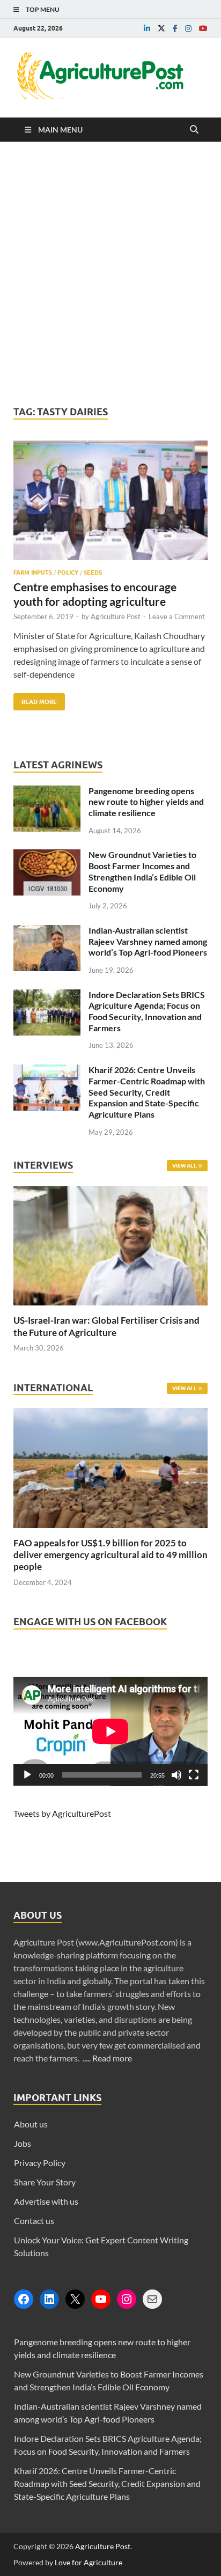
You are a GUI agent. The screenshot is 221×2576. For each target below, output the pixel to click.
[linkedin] (147, 28)
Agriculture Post (116, 617)
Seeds (93, 573)
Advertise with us (46, 2201)
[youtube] (203, 28)
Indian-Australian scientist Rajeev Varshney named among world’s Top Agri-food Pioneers (148, 941)
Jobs (23, 2143)
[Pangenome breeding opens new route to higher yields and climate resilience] (47, 792)
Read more (112, 2058)
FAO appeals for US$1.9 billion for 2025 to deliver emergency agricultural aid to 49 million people (110, 1555)
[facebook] (175, 28)
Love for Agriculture (89, 2562)
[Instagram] (127, 2299)
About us (31, 2124)
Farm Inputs (33, 573)
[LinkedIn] (49, 2299)
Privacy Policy (40, 2163)
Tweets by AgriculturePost (62, 1813)
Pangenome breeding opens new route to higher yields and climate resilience (146, 802)
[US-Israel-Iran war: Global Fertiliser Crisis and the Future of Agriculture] (110, 1308)
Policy (68, 573)
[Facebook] (24, 2299)
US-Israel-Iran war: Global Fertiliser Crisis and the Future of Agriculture (106, 1326)
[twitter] (161, 28)
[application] (110, 1731)
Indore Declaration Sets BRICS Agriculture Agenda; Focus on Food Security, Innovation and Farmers (147, 1011)
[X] (75, 2299)
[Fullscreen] (194, 1775)
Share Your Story (45, 2182)
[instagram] (188, 28)
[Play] (27, 1775)
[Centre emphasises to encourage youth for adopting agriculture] (110, 505)
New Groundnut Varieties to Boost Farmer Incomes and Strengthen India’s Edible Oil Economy (142, 871)
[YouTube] (101, 2299)
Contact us (34, 2221)
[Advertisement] (110, 274)
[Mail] (152, 2299)
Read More (35, 699)
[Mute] (176, 1775)
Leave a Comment (177, 617)
